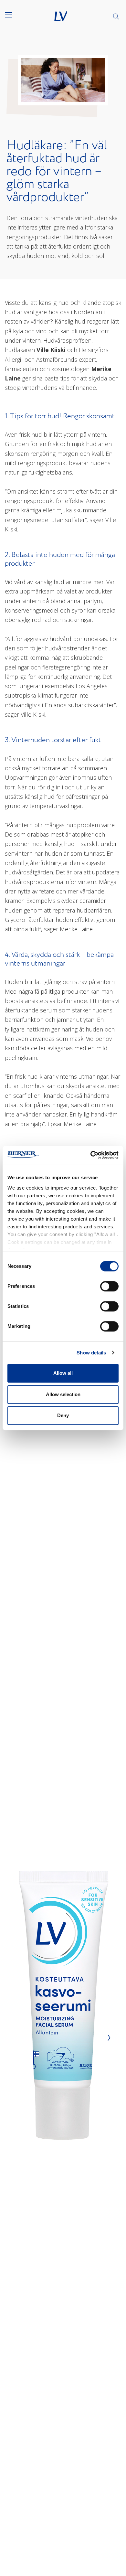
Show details (91, 1353)
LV (61, 16)
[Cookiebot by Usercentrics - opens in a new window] (91, 1155)
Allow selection (63, 1394)
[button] (13, 15)
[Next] (107, 2037)
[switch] (109, 1286)
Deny (63, 1415)
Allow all (63, 1373)
